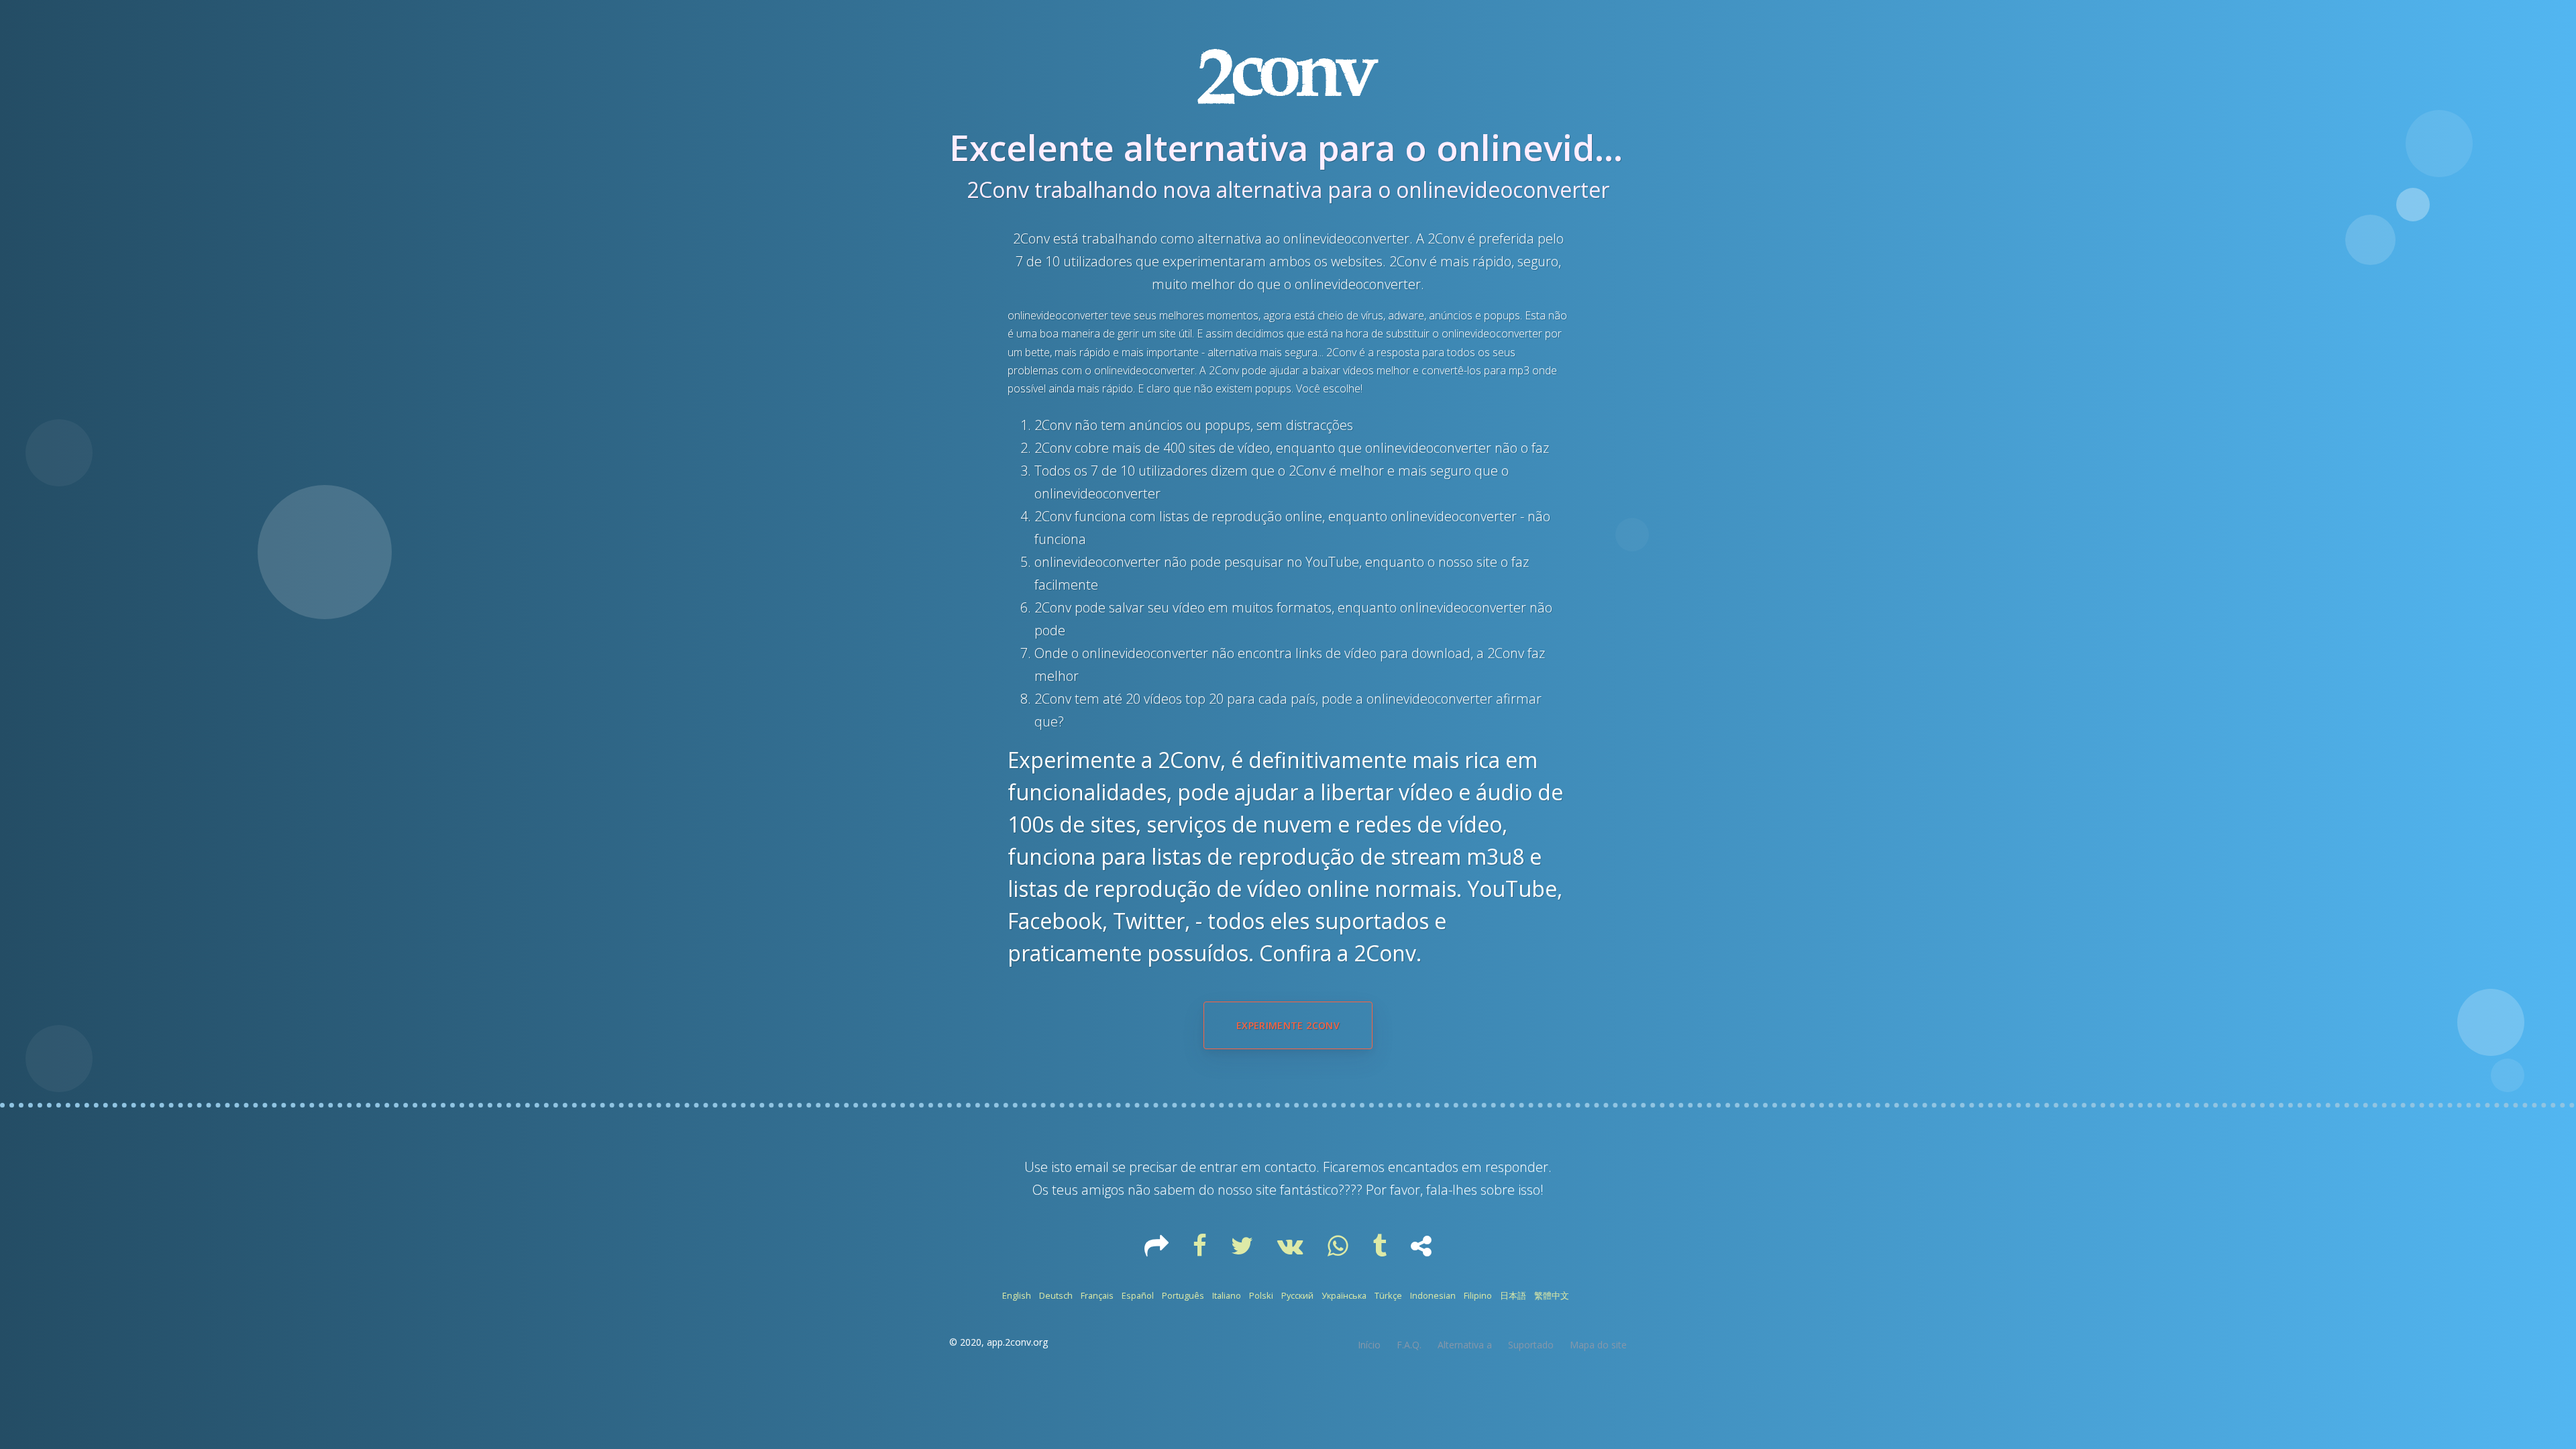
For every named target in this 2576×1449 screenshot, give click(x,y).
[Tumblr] (1381, 1250)
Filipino (1478, 1295)
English (1017, 1295)
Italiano (1227, 1295)
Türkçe (1388, 1295)
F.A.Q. (1409, 1345)
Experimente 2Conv (1288, 1025)
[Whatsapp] (1339, 1250)
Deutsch (1056, 1295)
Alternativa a (1465, 1345)
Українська (1344, 1295)
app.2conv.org (1017, 1342)
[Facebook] (1201, 1250)
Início (1369, 1345)
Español (1138, 1295)
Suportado (1531, 1345)
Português (1183, 1295)
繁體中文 (1552, 1295)
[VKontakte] (1292, 1250)
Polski (1261, 1295)
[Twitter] (1243, 1250)
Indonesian (1433, 1295)
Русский (1297, 1295)
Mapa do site (1598, 1345)
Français (1097, 1295)
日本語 (1513, 1295)
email (1092, 1167)
